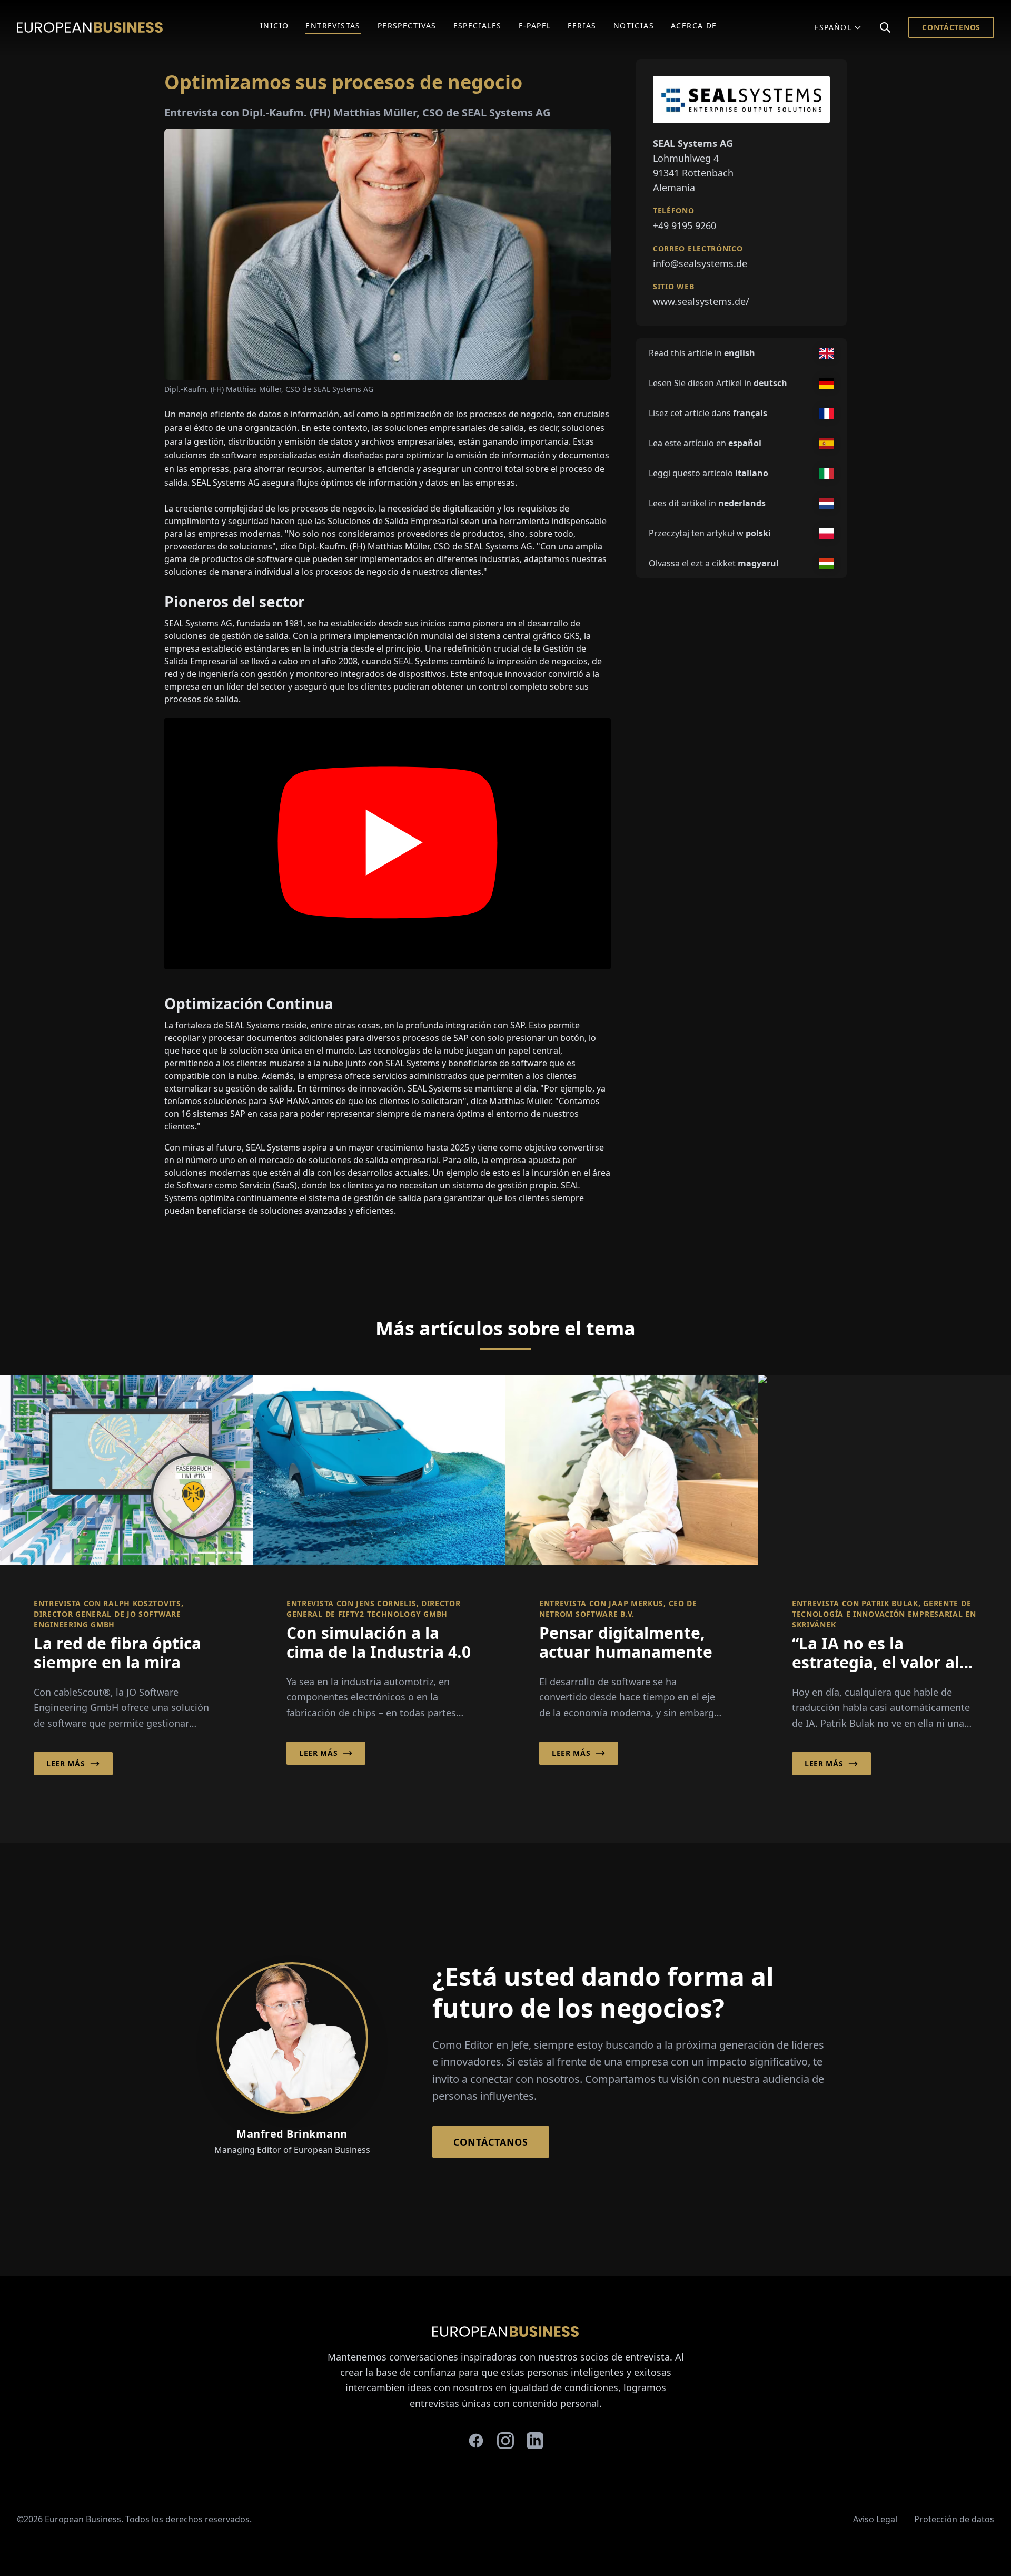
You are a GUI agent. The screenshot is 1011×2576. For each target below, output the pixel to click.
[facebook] (476, 2441)
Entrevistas (333, 26)
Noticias (634, 26)
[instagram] (506, 2441)
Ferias (582, 26)
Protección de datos (954, 2519)
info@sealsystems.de (700, 263)
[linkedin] (535, 2441)
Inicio (274, 26)
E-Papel (535, 26)
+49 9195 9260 (685, 225)
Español (833, 27)
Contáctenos (951, 27)
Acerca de (694, 26)
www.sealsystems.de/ (701, 301)
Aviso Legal (875, 2519)
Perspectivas (407, 26)
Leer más (66, 1763)
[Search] (885, 27)
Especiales (478, 26)
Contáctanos (491, 2142)
